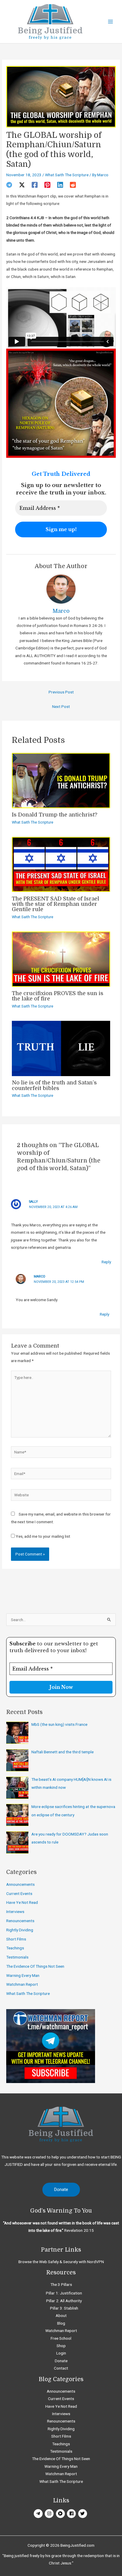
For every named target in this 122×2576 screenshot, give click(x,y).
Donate (61, 2361)
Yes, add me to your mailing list (42, 1536)
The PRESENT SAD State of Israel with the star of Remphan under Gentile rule (56, 904)
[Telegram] (9, 185)
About (61, 2315)
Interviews (15, 1912)
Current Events (19, 1893)
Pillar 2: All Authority (64, 2301)
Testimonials (17, 1957)
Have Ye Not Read (22, 1902)
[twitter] (83, 2514)
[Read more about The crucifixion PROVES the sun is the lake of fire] (61, 959)
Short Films (16, 1939)
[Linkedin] (60, 185)
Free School (61, 2338)
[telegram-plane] (39, 2514)
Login (61, 2353)
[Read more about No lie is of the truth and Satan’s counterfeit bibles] (61, 1048)
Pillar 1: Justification (64, 2293)
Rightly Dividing (20, 1930)
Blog (61, 2323)
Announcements (20, 1884)
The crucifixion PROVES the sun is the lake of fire (58, 996)
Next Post (61, 706)
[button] (61, 2190)
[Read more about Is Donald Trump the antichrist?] (61, 780)
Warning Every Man (23, 1975)
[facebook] (72, 2514)
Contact (61, 2368)
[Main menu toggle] (111, 22)
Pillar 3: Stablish (64, 2308)
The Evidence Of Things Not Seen (35, 1966)
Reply (106, 1262)
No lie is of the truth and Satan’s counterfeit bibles (54, 1085)
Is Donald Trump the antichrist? (55, 815)
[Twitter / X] (22, 185)
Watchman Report (22, 1984)
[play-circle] (61, 2514)
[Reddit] (73, 185)
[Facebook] (35, 185)
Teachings (15, 1948)
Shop (61, 2346)
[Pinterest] (47, 185)
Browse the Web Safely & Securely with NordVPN (61, 2262)
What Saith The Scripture (67, 175)
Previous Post (61, 692)
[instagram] (50, 2514)
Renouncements (20, 1921)
